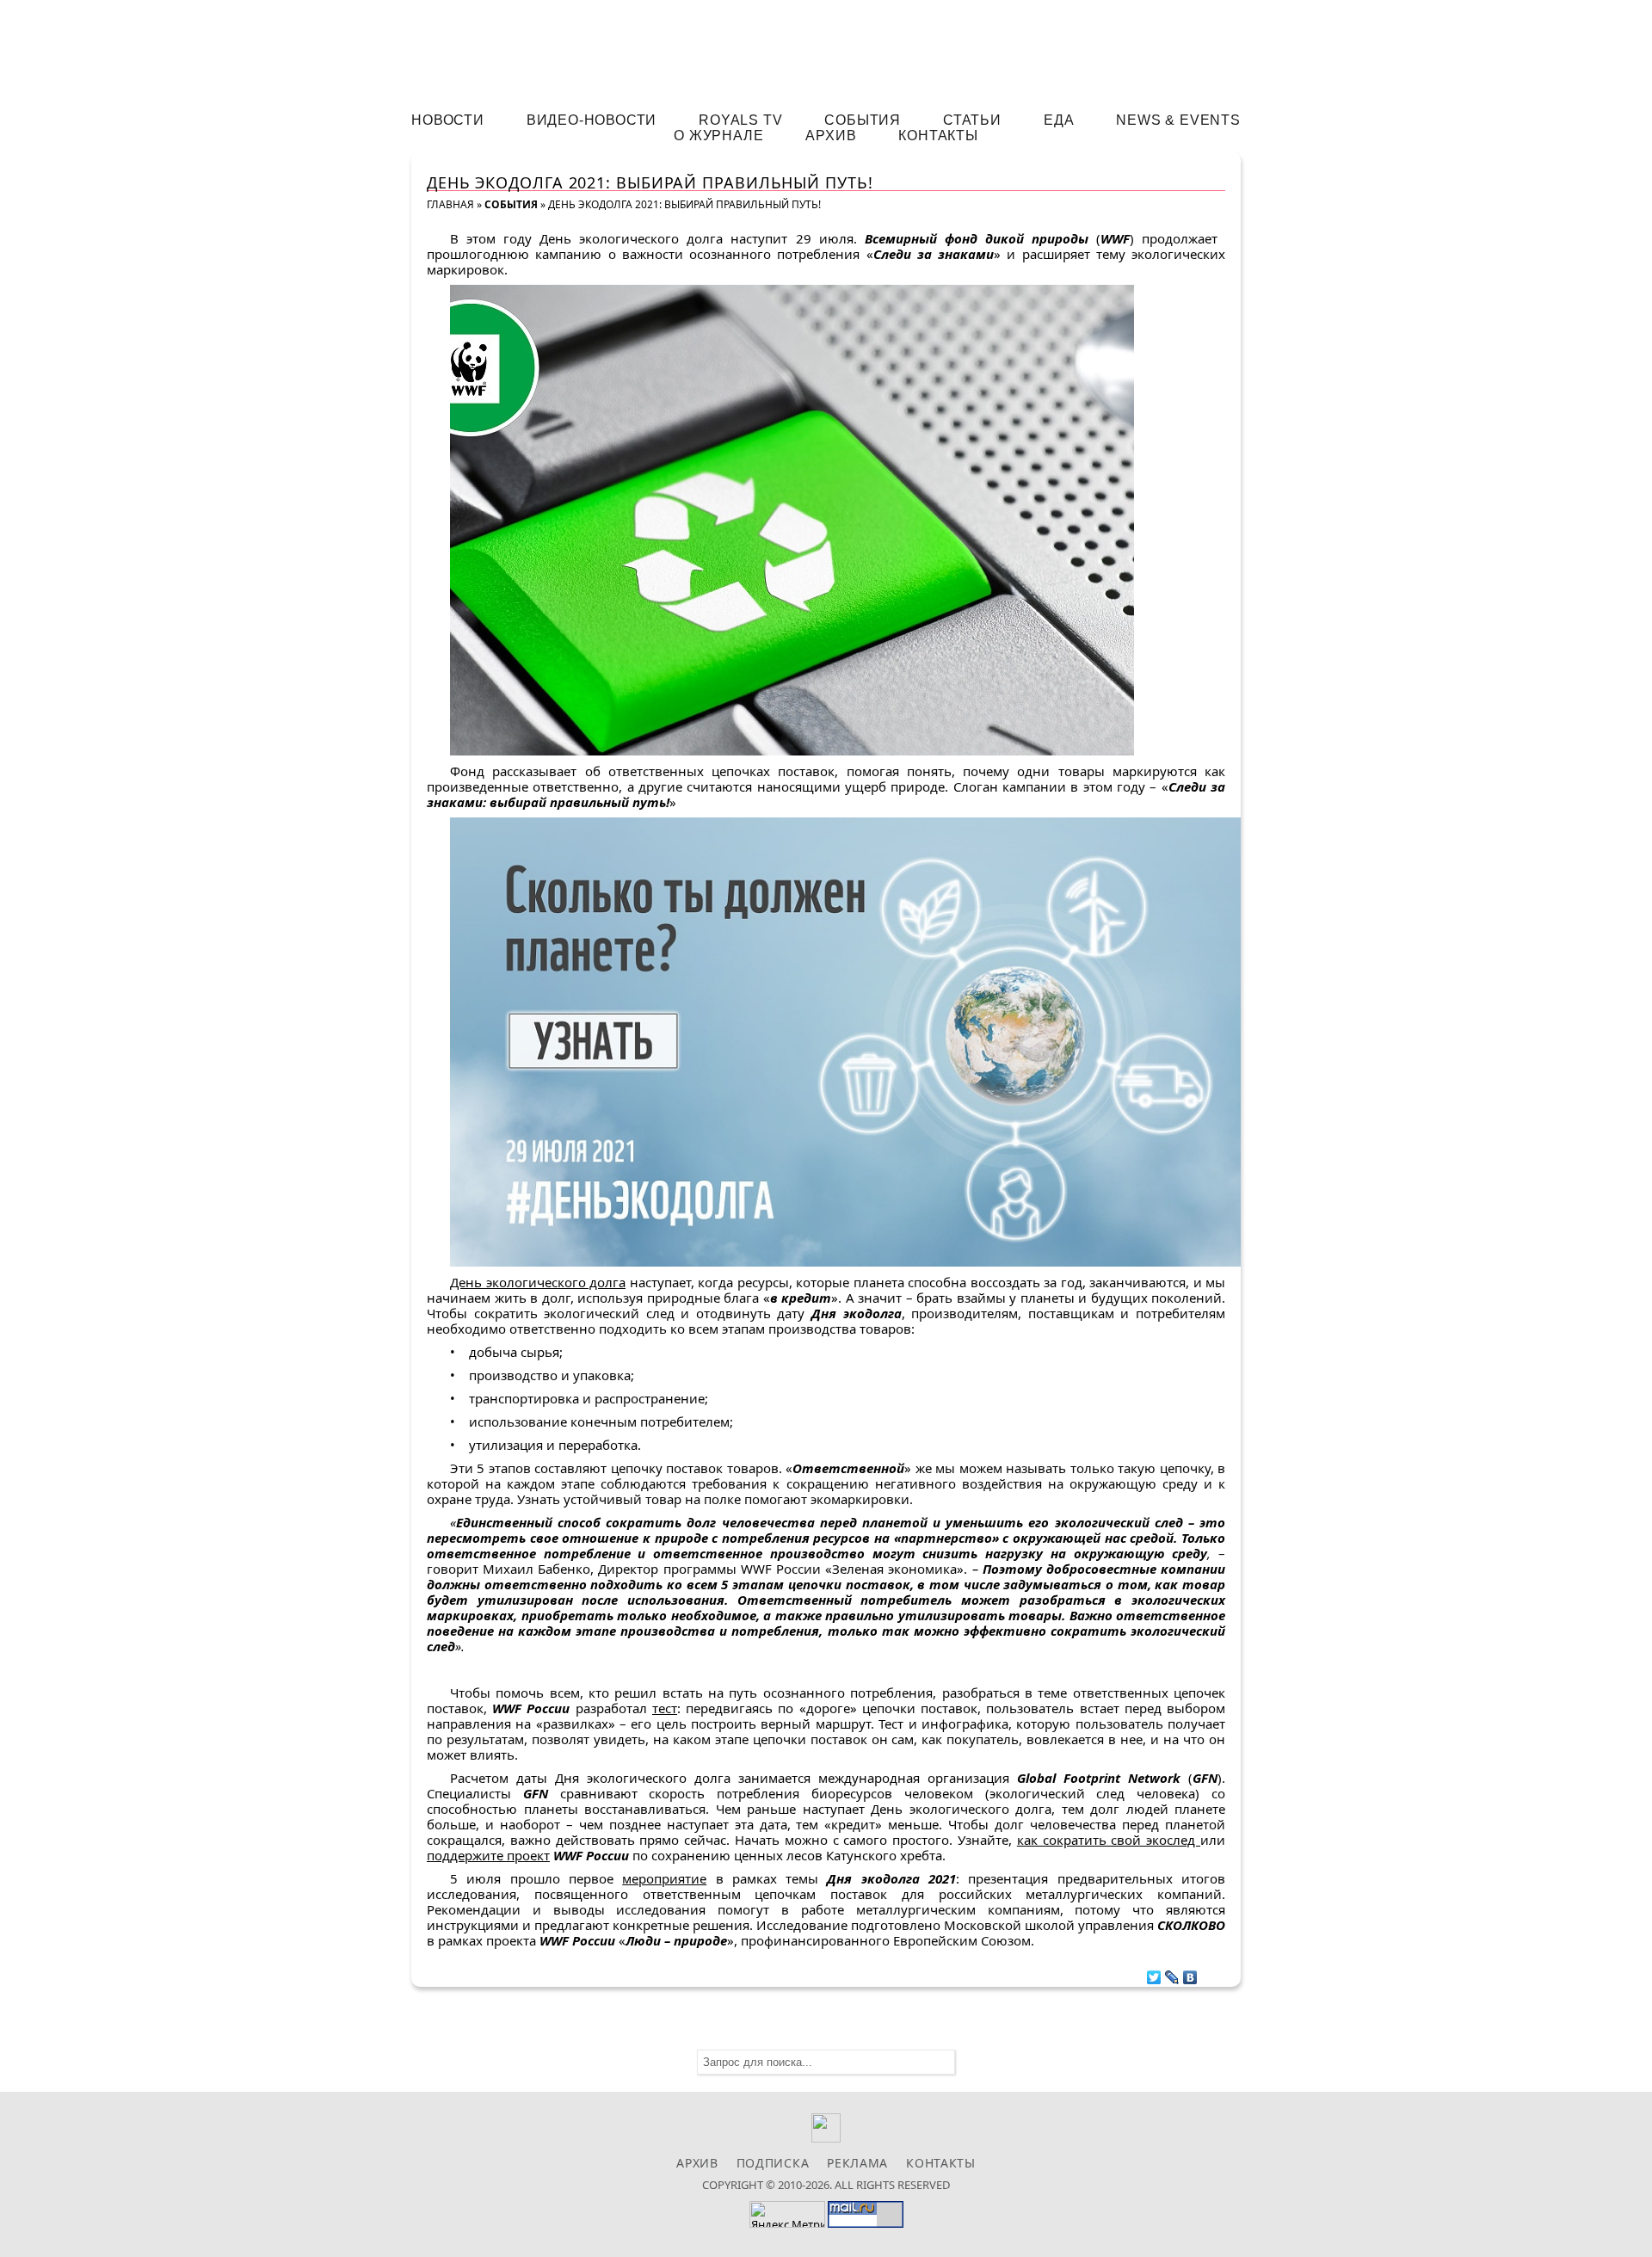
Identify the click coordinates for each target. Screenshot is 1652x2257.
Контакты (938, 136)
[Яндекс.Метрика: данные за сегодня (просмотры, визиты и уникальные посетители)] (787, 2214)
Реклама (857, 2163)
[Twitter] (1154, 1973)
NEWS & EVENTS (1178, 120)
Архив (831, 136)
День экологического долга (538, 1282)
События (863, 120)
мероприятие (664, 1878)
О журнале (718, 136)
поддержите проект (488, 1855)
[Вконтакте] (826, 2138)
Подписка (773, 2163)
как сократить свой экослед (1109, 1840)
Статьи (972, 120)
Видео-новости (592, 120)
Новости (448, 120)
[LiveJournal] (1172, 1973)
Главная (450, 204)
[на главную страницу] (826, 49)
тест (665, 1708)
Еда (1059, 120)
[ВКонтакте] (1190, 1973)
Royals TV (740, 120)
